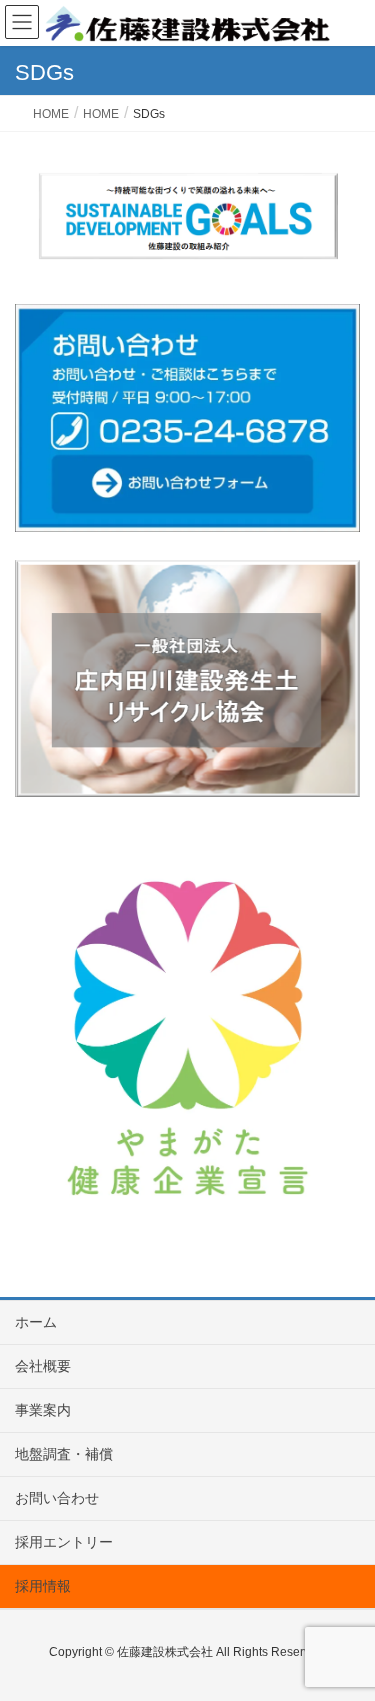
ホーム (36, 1322)
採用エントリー (64, 1542)
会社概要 (43, 1366)
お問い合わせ (57, 1498)
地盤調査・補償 (64, 1454)
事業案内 (43, 1410)
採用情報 (43, 1586)
